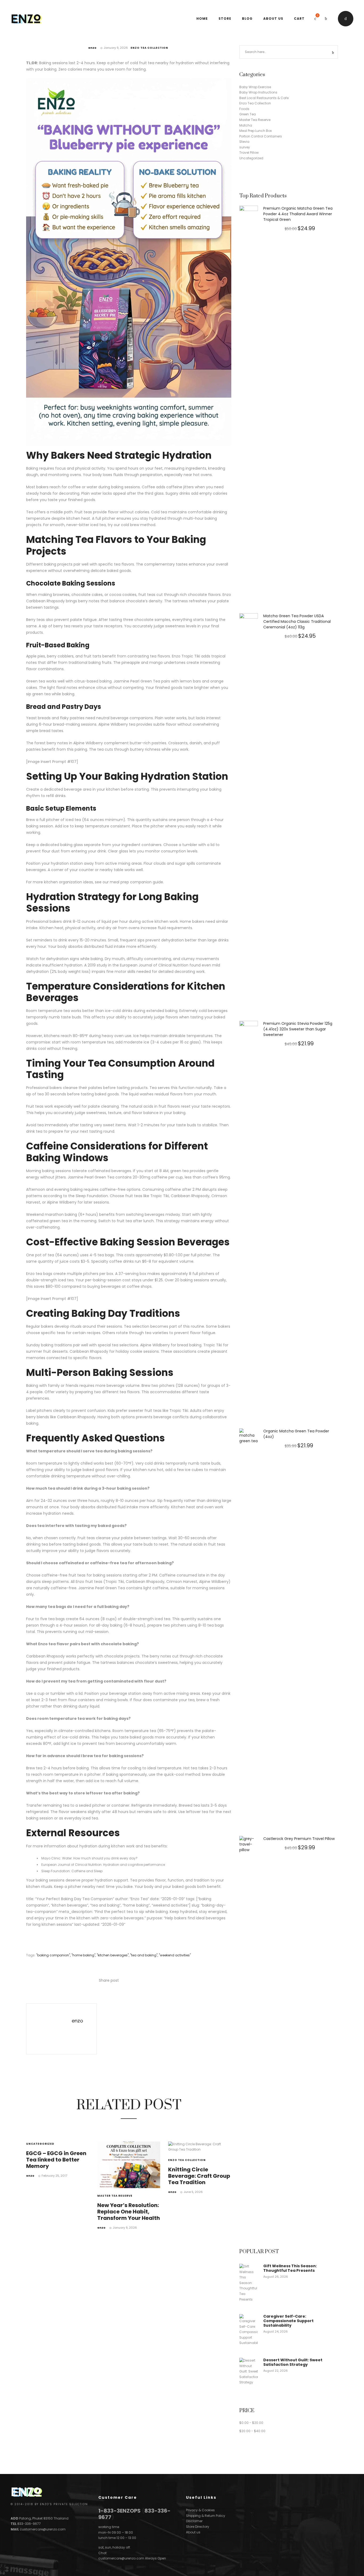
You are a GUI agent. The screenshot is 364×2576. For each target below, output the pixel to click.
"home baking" (83, 1955)
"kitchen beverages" (113, 1955)
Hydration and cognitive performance (134, 1865)
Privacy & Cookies (200, 2510)
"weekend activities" (175, 1955)
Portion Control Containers (261, 136)
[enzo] (52, 2028)
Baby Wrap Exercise (255, 87)
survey (245, 147)
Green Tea (150, 681)
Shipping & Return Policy (206, 2516)
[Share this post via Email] (155, 1981)
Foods (244, 109)
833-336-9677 (29, 2524)
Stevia (244, 142)
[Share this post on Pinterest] (147, 1981)
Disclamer (194, 2521)
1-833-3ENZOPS (120, 2511)
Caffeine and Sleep (87, 1871)
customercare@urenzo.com (43, 2529)
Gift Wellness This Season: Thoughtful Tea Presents (290, 2268)
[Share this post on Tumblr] (139, 1981)
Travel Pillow (249, 153)
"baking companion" (53, 1955)
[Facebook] (12, 2535)
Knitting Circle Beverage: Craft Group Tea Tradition (199, 2176)
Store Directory (198, 2527)
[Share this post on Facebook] (123, 1981)
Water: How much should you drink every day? (100, 1858)
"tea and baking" (144, 1955)
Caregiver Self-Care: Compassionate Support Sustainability (288, 2321)
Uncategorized (40, 2144)
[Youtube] (43, 2535)
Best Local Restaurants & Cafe (264, 98)
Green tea (36, 681)
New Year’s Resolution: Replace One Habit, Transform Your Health (129, 2212)
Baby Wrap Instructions (258, 92)
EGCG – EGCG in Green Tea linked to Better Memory (56, 2160)
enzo (92, 48)
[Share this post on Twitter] (131, 1981)
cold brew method (138, 525)
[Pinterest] (33, 2535)
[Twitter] (22, 2535)
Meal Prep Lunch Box (256, 131)
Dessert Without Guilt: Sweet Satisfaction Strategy (293, 2362)
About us (193, 2532)
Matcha (246, 125)
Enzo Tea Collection (149, 48)
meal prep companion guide (136, 882)
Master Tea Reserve (115, 2196)
